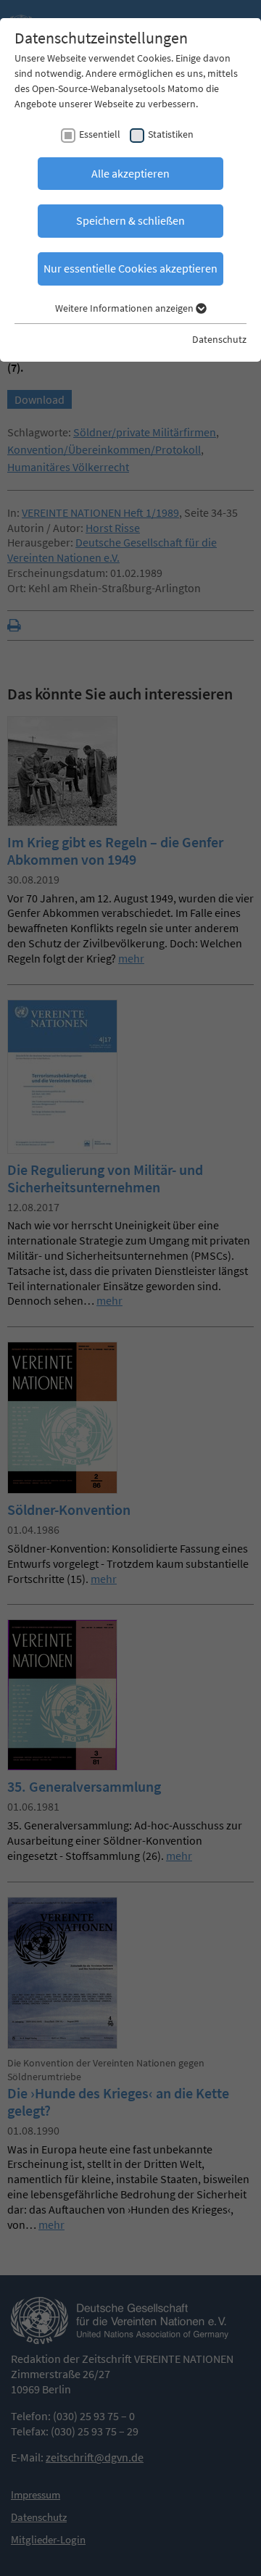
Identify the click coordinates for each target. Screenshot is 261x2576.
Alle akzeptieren (130, 173)
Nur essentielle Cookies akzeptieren (130, 268)
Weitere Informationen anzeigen (125, 308)
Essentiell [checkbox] (100, 134)
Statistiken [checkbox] (171, 134)
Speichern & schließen (130, 220)
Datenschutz (219, 339)
